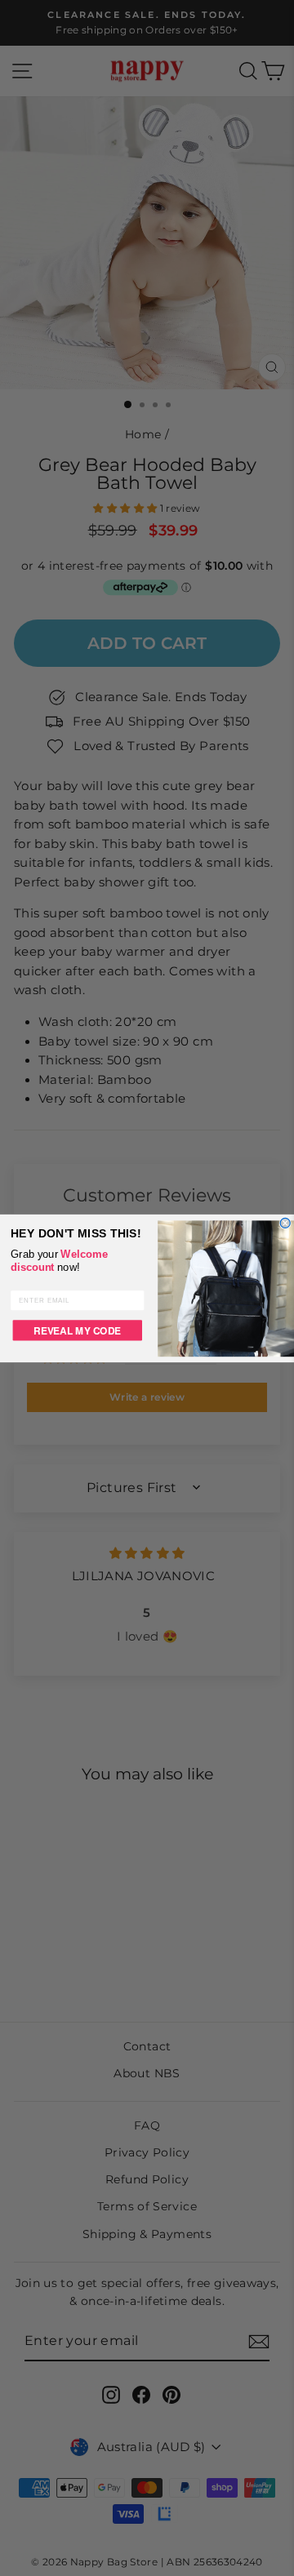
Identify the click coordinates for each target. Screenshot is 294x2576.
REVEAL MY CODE (77, 1329)
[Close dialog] (285, 1223)
